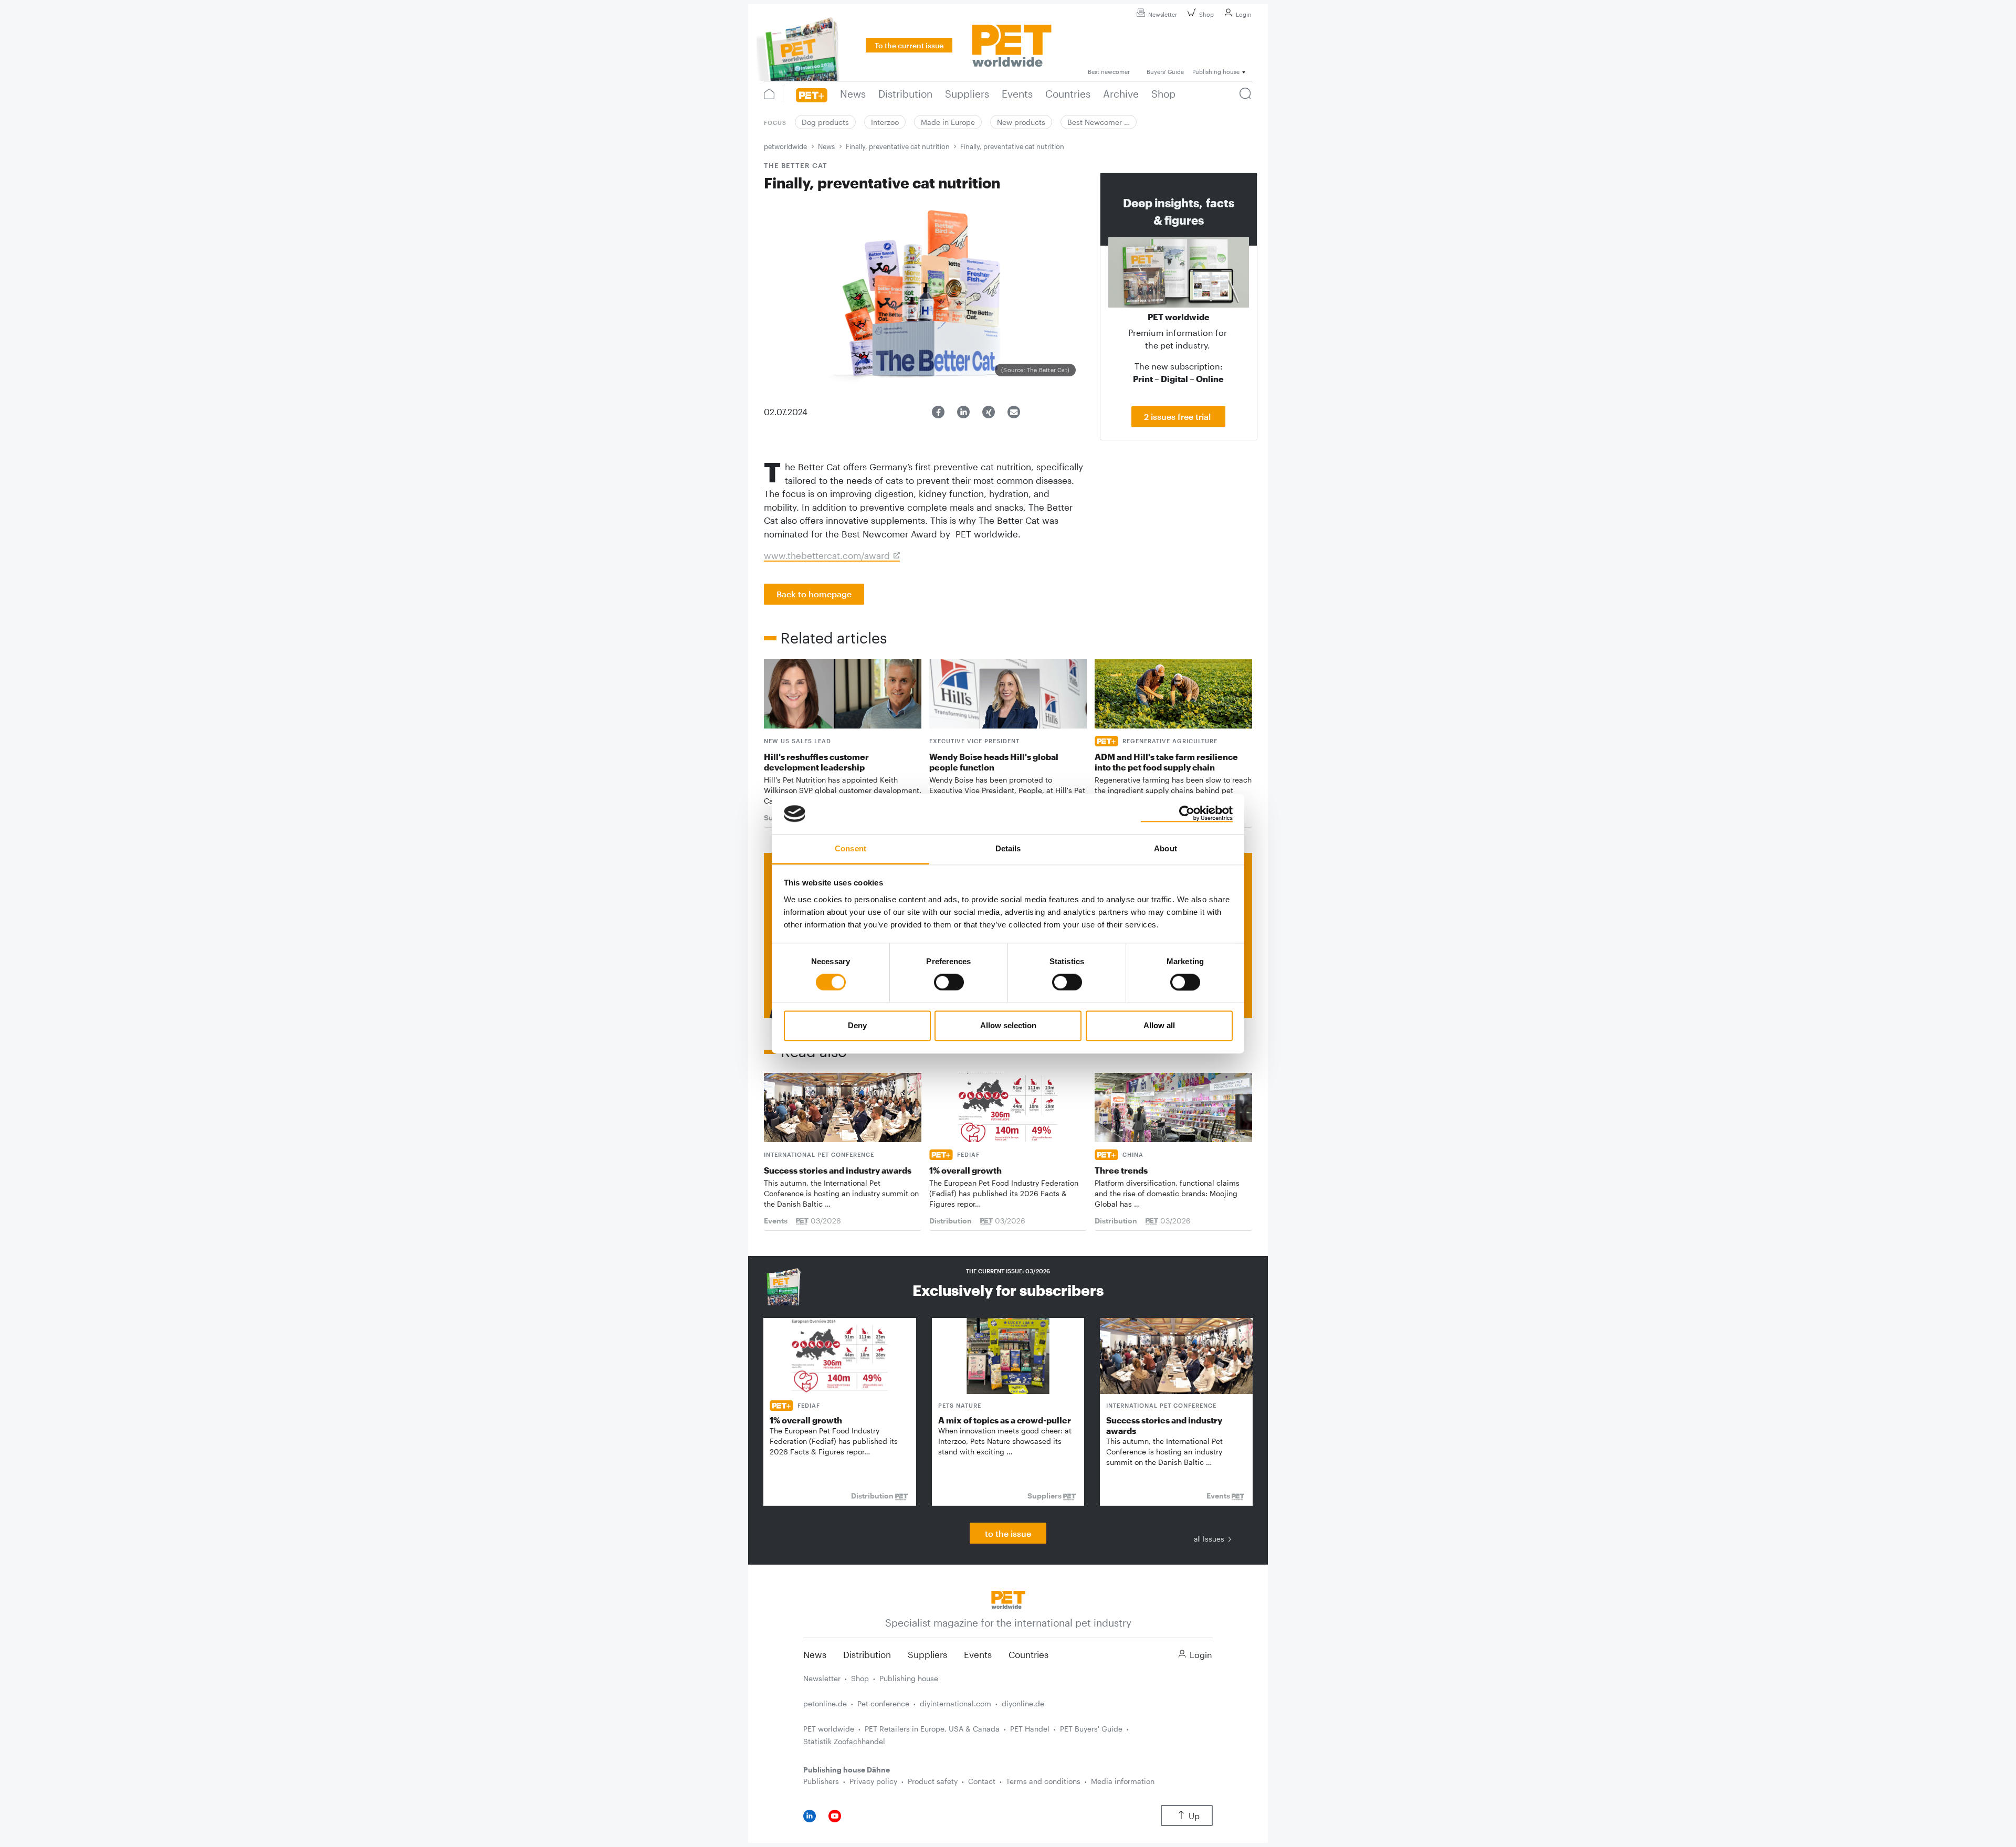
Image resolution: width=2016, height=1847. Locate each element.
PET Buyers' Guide (1091, 1729)
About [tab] (1165, 848)
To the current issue (909, 45)
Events (978, 1654)
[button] (938, 412)
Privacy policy (873, 1781)
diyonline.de (1023, 1703)
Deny (857, 1026)
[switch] (949, 982)
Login (1244, 14)
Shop (1206, 14)
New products (1021, 122)
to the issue (1008, 1533)
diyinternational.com (955, 1703)
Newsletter (1163, 14)
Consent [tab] (850, 848)
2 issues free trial (1178, 416)
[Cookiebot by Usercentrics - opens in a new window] (1187, 814)
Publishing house (909, 1678)
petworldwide (785, 146)
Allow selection (1008, 1026)
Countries (1028, 1654)
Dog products (825, 122)
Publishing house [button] (1216, 72)
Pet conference (883, 1703)
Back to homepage (814, 594)
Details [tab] (1008, 848)
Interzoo (885, 122)
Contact (982, 1781)
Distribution (867, 1654)
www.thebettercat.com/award (827, 555)
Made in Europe (948, 122)
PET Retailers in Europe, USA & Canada (932, 1729)
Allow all (1159, 1026)
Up (1194, 1816)
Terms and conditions (1043, 1781)
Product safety (933, 1781)
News (826, 146)
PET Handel (1030, 1729)
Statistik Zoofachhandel (844, 1741)
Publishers (821, 1781)
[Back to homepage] (1008, 1599)
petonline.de (825, 1703)
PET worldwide (829, 1729)
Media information (1123, 1781)
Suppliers (927, 1654)
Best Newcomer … (1099, 122)
